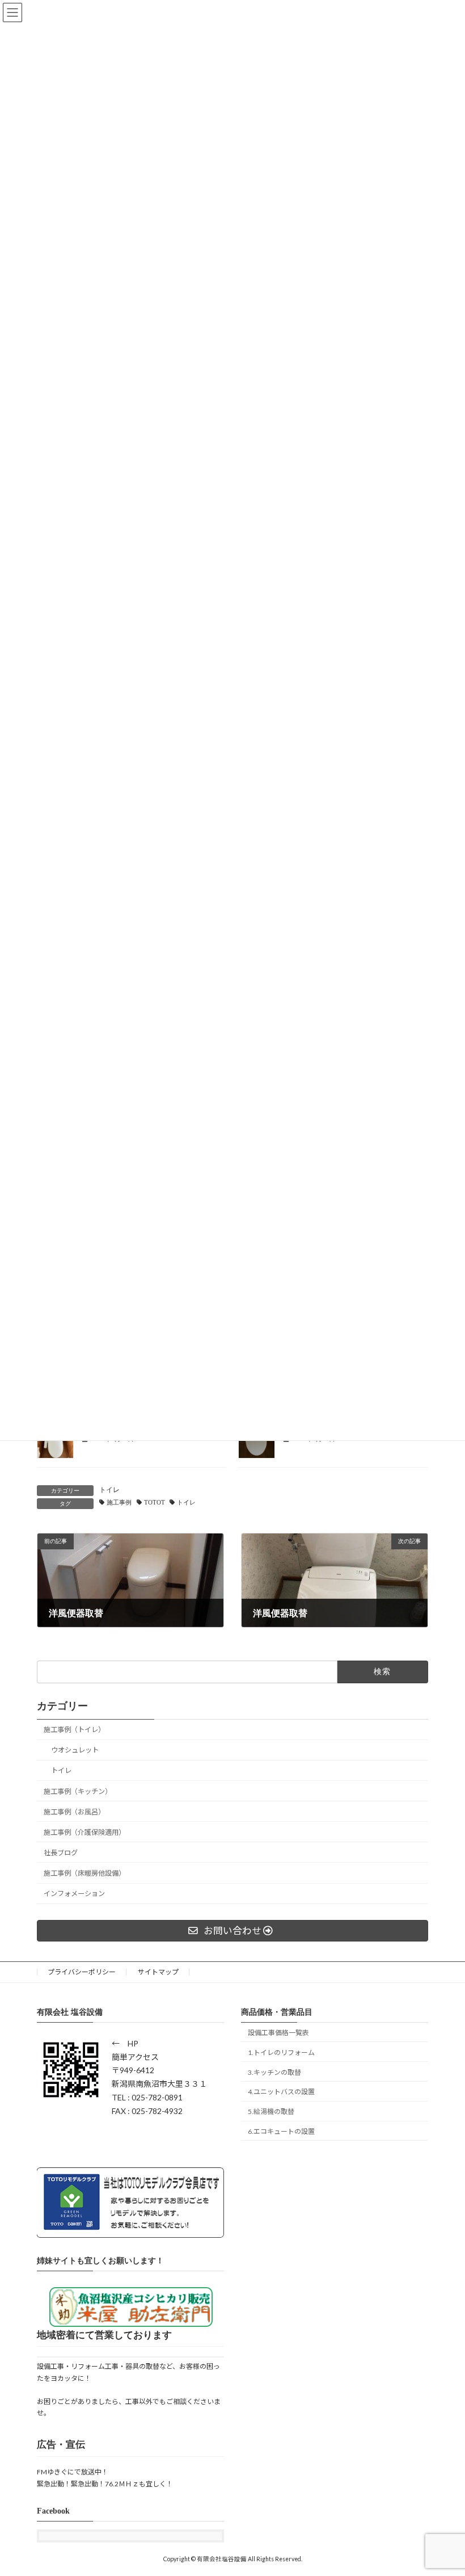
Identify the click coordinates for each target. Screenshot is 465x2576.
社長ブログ (61, 1853)
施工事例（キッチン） (78, 1791)
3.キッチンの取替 (274, 2072)
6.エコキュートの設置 (281, 2131)
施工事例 (119, 1503)
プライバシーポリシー (82, 1972)
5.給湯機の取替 (271, 2111)
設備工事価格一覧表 (278, 2033)
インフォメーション (74, 1894)
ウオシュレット (75, 1750)
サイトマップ (158, 1972)
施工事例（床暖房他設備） (84, 1873)
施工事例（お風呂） (74, 1811)
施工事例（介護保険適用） (84, 1832)
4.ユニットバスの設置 (281, 2092)
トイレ (109, 1490)
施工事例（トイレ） (74, 1730)
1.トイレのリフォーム (281, 2052)
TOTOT (155, 1503)
